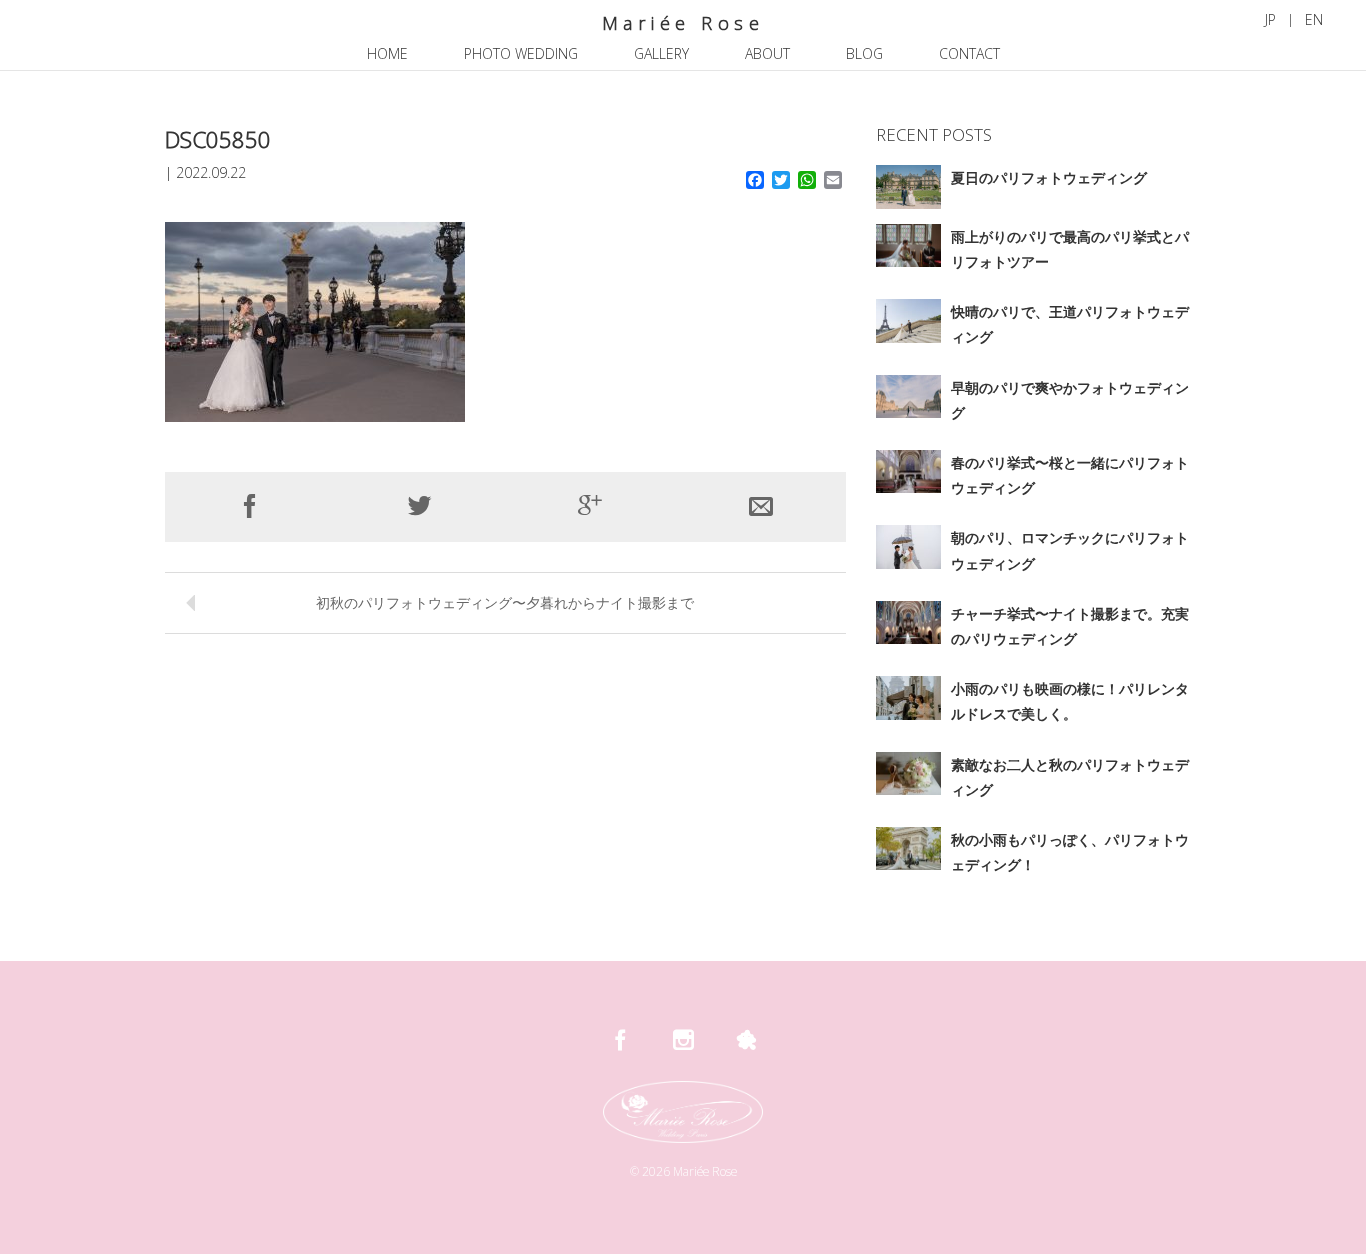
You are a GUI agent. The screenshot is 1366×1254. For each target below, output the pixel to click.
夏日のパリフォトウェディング (1049, 177)
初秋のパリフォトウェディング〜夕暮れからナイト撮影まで (505, 602)
